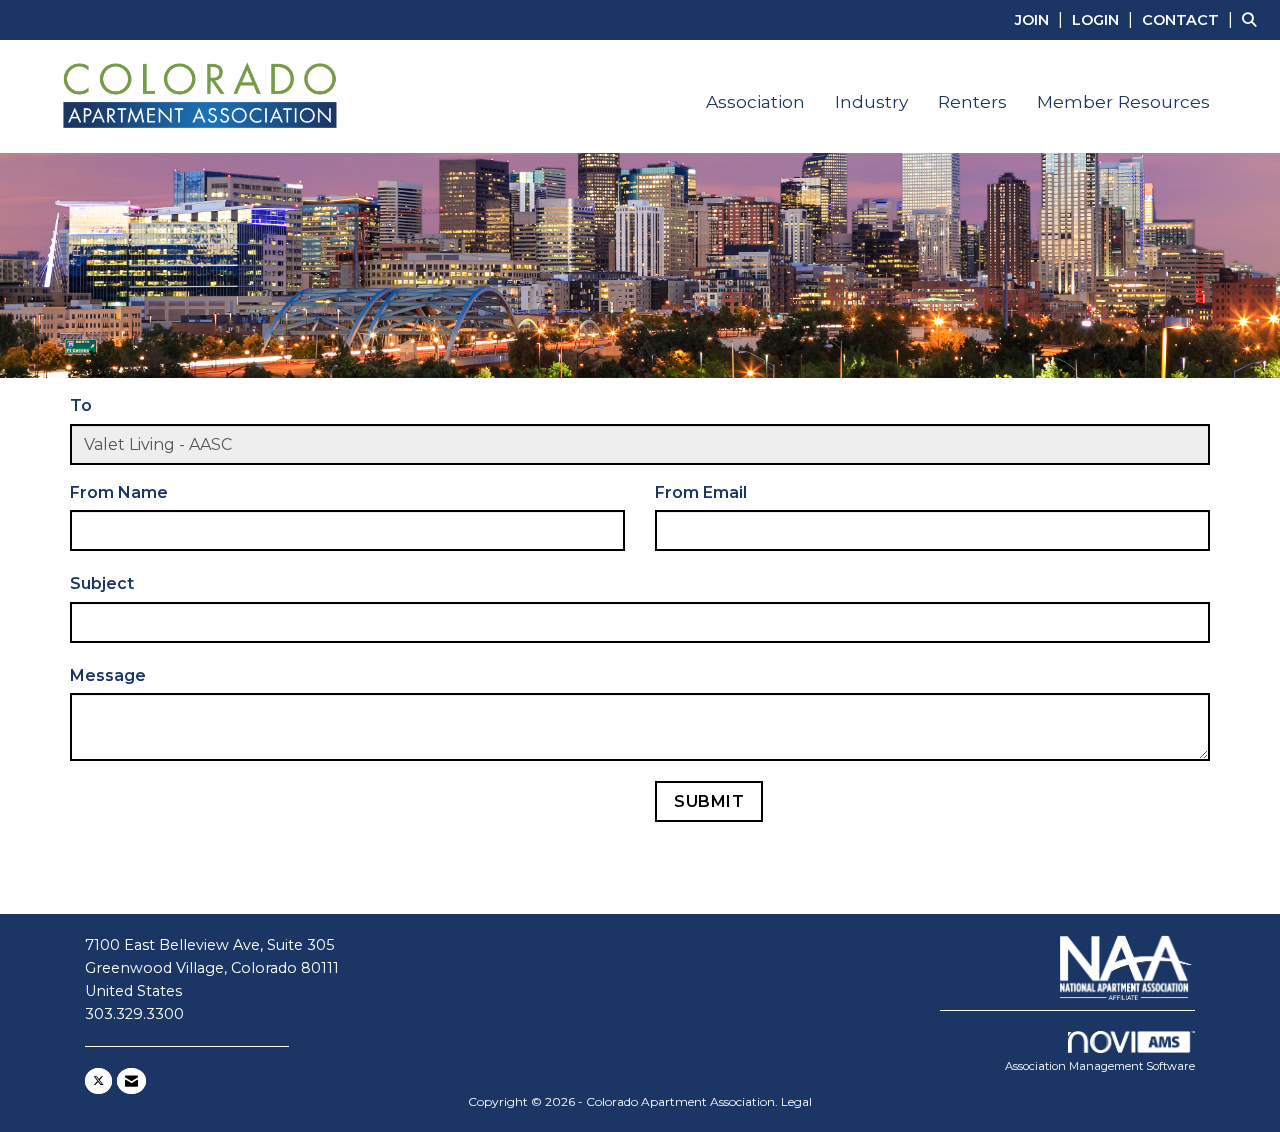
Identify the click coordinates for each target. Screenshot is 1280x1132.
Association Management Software (1100, 1066)
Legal (796, 1101)
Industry (871, 101)
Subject (102, 583)
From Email (701, 492)
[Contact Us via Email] (131, 1081)
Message (108, 675)
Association (755, 101)
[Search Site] (1253, 19)
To (81, 405)
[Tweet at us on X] (98, 1081)
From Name (119, 492)
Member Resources (1123, 101)
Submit (709, 801)
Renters (972, 101)
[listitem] (1041, 19)
